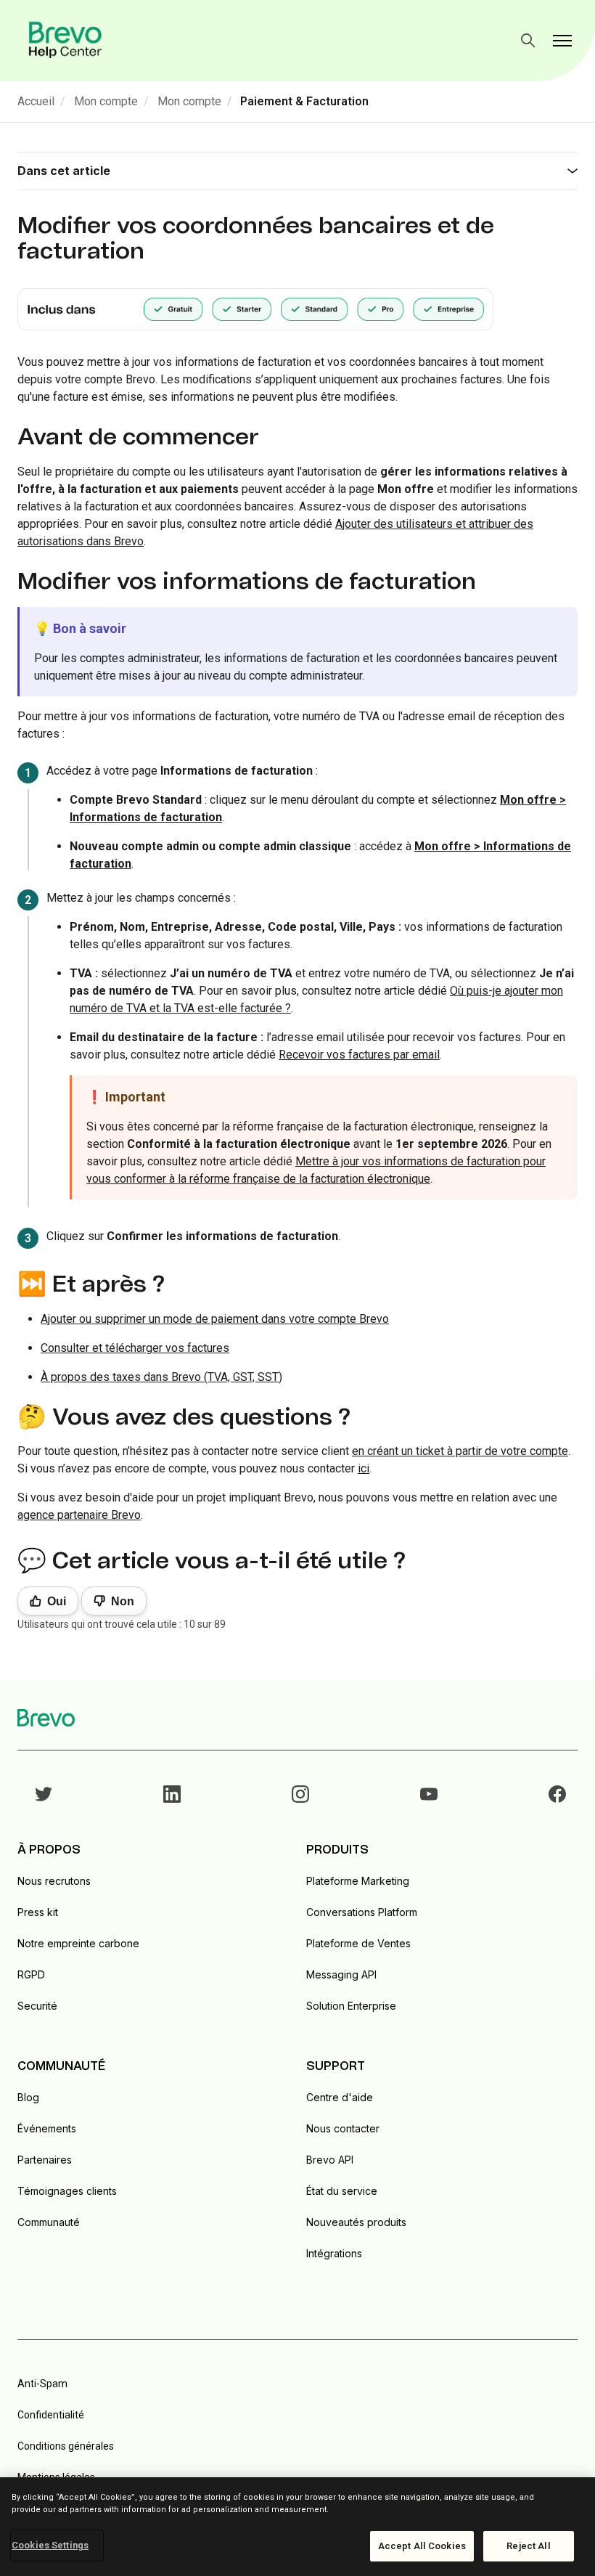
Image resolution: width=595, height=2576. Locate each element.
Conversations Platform (362, 1912)
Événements (47, 2128)
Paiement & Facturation (304, 101)
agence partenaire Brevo (79, 1515)
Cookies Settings (50, 2545)
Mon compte (106, 101)
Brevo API (330, 2160)
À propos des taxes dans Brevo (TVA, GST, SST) (161, 1377)
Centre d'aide (340, 2097)
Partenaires (45, 2160)
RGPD (31, 1974)
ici (364, 1468)
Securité (37, 2006)
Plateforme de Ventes (358, 1943)
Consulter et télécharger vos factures (135, 1348)
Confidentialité (51, 2415)
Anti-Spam (42, 2384)
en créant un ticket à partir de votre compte (460, 1451)
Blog (28, 2097)
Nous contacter (343, 2128)
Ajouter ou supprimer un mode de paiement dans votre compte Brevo (215, 1319)
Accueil (36, 101)
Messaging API (341, 1974)
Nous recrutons (54, 1881)
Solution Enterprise (351, 2006)
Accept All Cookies (422, 2546)
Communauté (49, 2222)
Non (123, 1601)
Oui (57, 1601)
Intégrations (334, 2253)
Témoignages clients (67, 2191)
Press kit (38, 1912)
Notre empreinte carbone (78, 1943)
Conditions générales (66, 2446)
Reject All (528, 2546)
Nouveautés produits (356, 2222)
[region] (297, 2527)
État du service (342, 2191)
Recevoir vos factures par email (359, 1055)
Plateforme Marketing (358, 1881)
